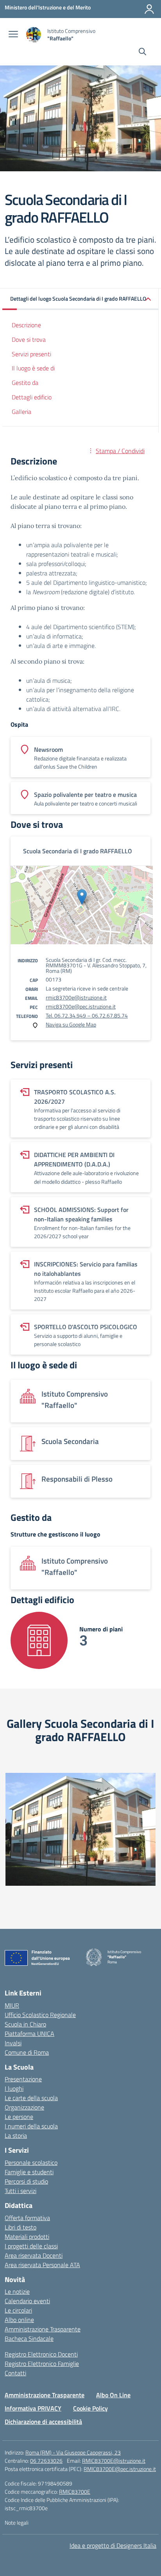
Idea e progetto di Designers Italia (113, 2545)
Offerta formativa (27, 2218)
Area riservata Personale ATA (42, 2265)
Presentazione (23, 2079)
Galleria (21, 412)
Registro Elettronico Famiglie (42, 2364)
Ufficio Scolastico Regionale (40, 2015)
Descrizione (26, 325)
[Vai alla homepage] (34, 35)
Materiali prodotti (27, 2237)
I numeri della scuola (31, 2126)
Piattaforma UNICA (30, 2034)
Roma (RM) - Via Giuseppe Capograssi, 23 (73, 2452)
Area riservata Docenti (34, 2255)
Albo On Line (113, 2395)
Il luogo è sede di (33, 368)
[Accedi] (149, 9)
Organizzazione (24, 2107)
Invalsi (13, 2043)
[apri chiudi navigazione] (13, 35)
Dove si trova (29, 339)
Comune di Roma (27, 2052)
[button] (80, 299)
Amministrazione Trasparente (43, 2329)
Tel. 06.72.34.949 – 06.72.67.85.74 (87, 1015)
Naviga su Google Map (71, 1024)
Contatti (15, 2373)
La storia (16, 2135)
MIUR (12, 2005)
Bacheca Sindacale (29, 2338)
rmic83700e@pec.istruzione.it (81, 1006)
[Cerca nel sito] (142, 53)
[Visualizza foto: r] (80, 1829)
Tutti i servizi (21, 2191)
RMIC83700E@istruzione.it (114, 2461)
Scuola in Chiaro (25, 2024)
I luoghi (14, 2088)
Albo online (19, 2320)
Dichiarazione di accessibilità (43, 2422)
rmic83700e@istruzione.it (76, 997)
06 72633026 (46, 2461)
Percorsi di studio (26, 2181)
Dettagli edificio (32, 397)
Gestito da (25, 383)
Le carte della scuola (31, 2098)
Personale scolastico (31, 2162)
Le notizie (17, 2291)
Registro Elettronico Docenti (41, 2354)
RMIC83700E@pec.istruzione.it (120, 2469)
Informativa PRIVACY (33, 2408)
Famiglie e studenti (29, 2172)
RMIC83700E (75, 2492)
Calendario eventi (27, 2301)
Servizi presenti (31, 354)
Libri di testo (21, 2227)
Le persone (19, 2117)
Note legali (17, 2522)
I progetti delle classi (31, 2246)
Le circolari (18, 2310)
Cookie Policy (90, 2408)
